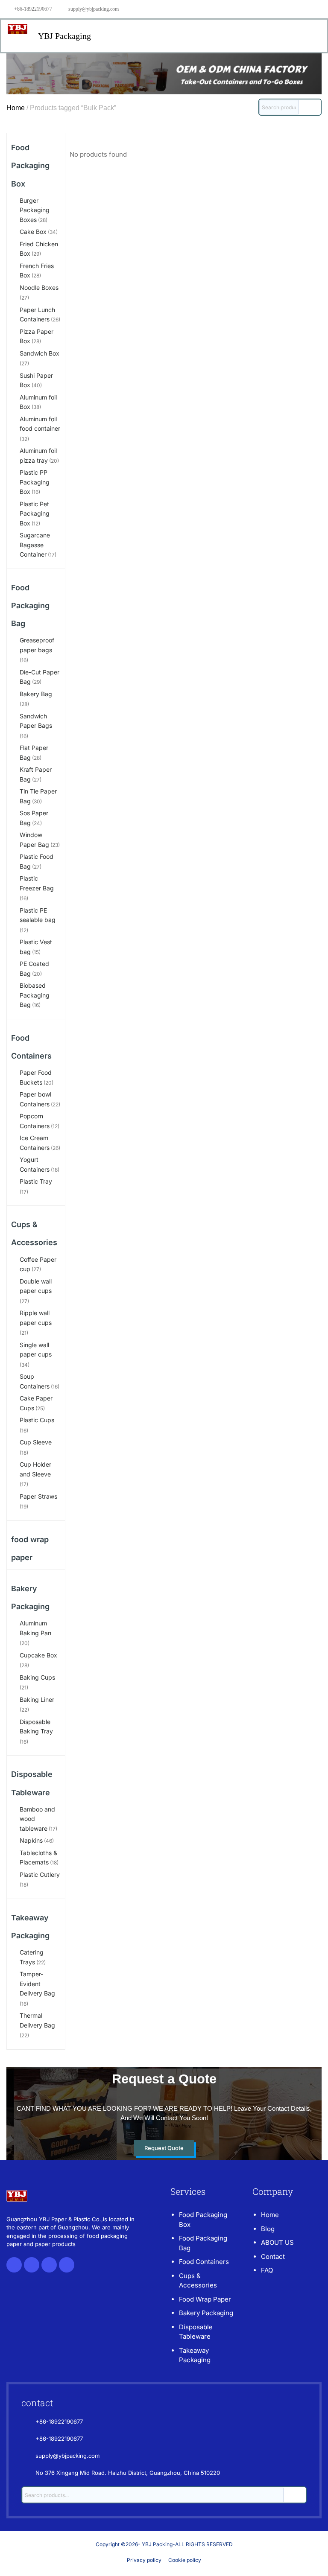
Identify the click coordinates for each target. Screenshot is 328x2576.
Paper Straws (38, 1496)
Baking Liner (37, 1699)
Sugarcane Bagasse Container (35, 545)
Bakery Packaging (206, 2313)
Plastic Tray (36, 1181)
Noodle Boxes (39, 287)
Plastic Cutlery (40, 1874)
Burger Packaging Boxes (35, 210)
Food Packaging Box (30, 165)
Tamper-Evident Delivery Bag (37, 1984)
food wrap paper (205, 2299)
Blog (268, 2229)
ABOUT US (277, 2242)
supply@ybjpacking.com (94, 9)
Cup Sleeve (36, 1442)
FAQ (267, 2270)
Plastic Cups (37, 1420)
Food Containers (204, 2262)
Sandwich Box (40, 353)
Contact (273, 2257)
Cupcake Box (38, 1655)
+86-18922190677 (33, 9)
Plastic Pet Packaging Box (35, 513)
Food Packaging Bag (30, 605)
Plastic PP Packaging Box (35, 482)
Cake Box (33, 232)
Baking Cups (37, 1677)
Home (16, 108)
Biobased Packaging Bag (35, 995)
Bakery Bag (36, 694)
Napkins (31, 1840)
